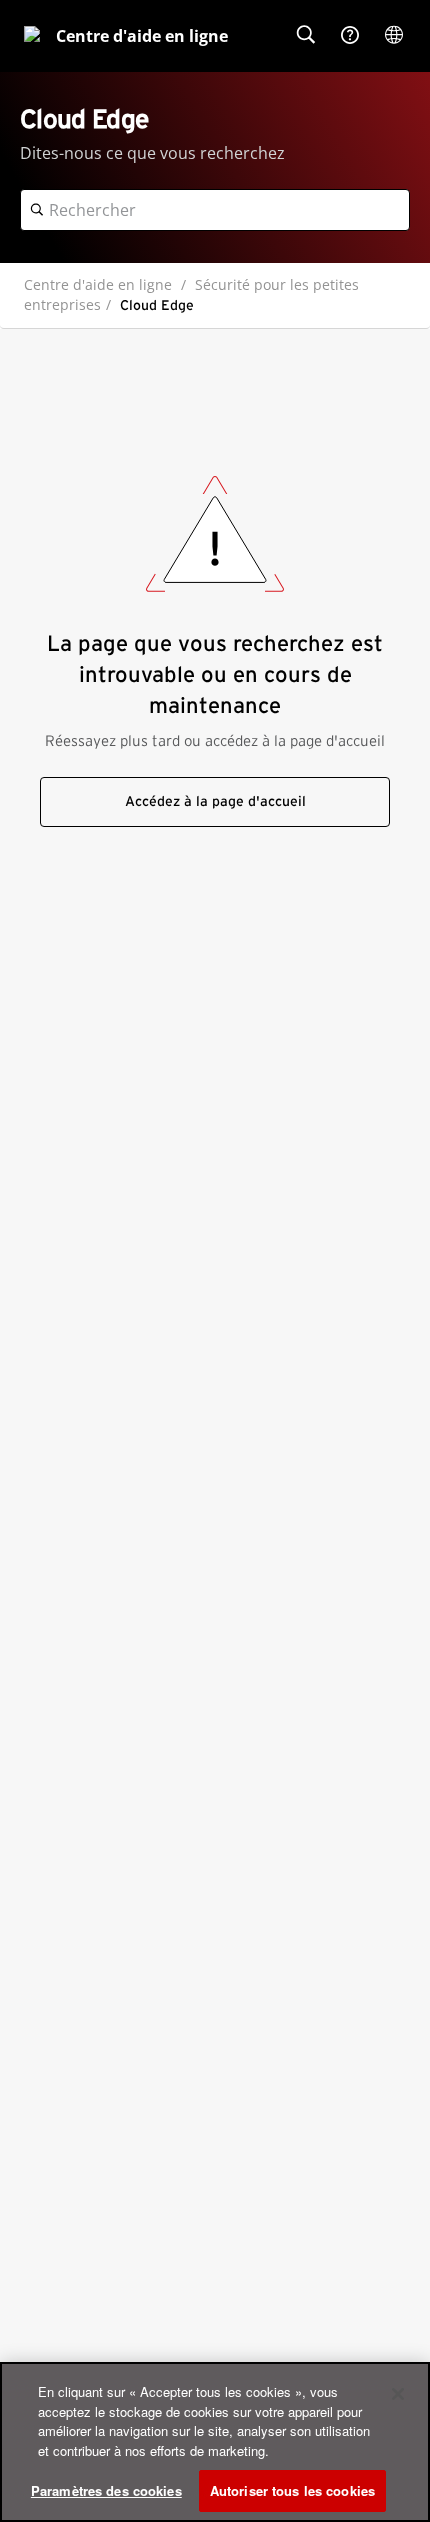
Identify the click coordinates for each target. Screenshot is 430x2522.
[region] (215, 2442)
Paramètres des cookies (106, 2490)
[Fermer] (398, 2394)
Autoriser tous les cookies (292, 2490)
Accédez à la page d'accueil (215, 802)
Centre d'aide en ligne (98, 284)
